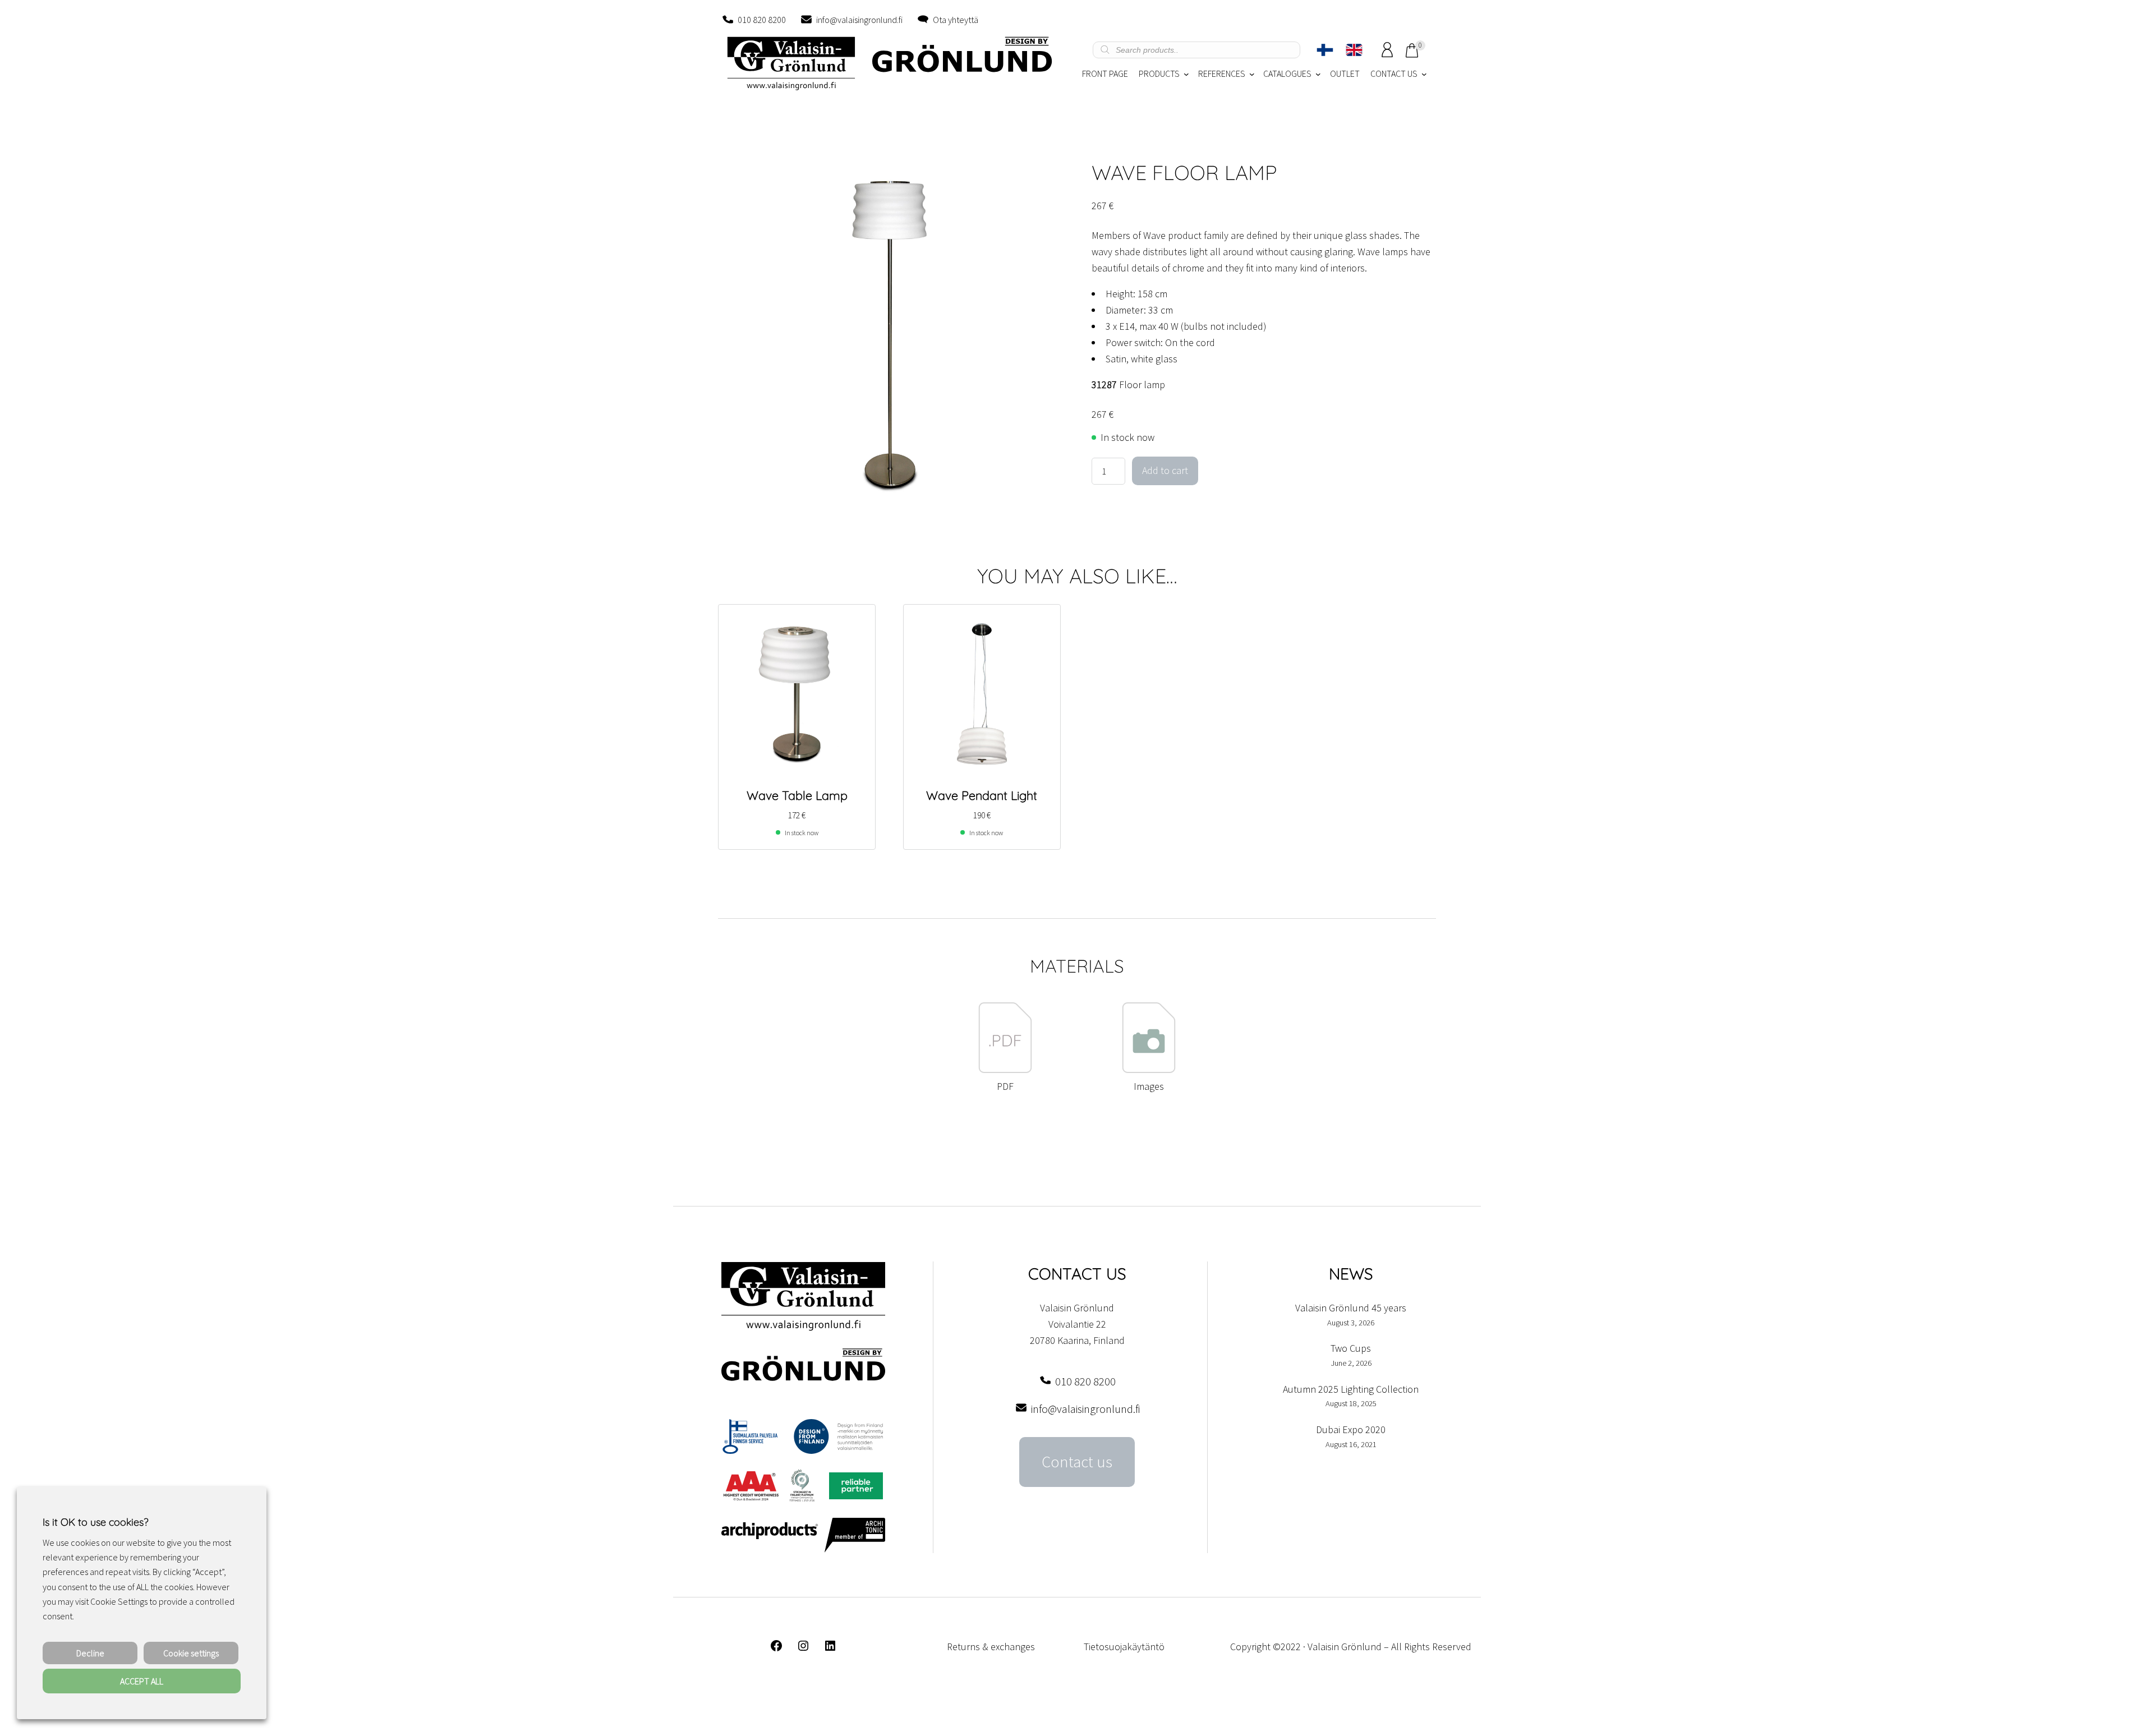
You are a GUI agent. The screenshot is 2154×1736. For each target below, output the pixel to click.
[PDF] (1005, 1070)
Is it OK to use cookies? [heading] (95, 1522)
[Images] (1149, 1070)
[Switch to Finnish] (1325, 50)
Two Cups (1351, 1348)
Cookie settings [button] (191, 1653)
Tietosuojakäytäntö (1124, 1647)
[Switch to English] (1354, 50)
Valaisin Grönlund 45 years (1351, 1308)
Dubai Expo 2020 (1351, 1429)
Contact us (1077, 1462)
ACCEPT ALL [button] (142, 1681)
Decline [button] (90, 1653)
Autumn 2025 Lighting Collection (1351, 1389)
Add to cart (1165, 470)
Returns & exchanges (991, 1647)
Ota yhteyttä (956, 20)
